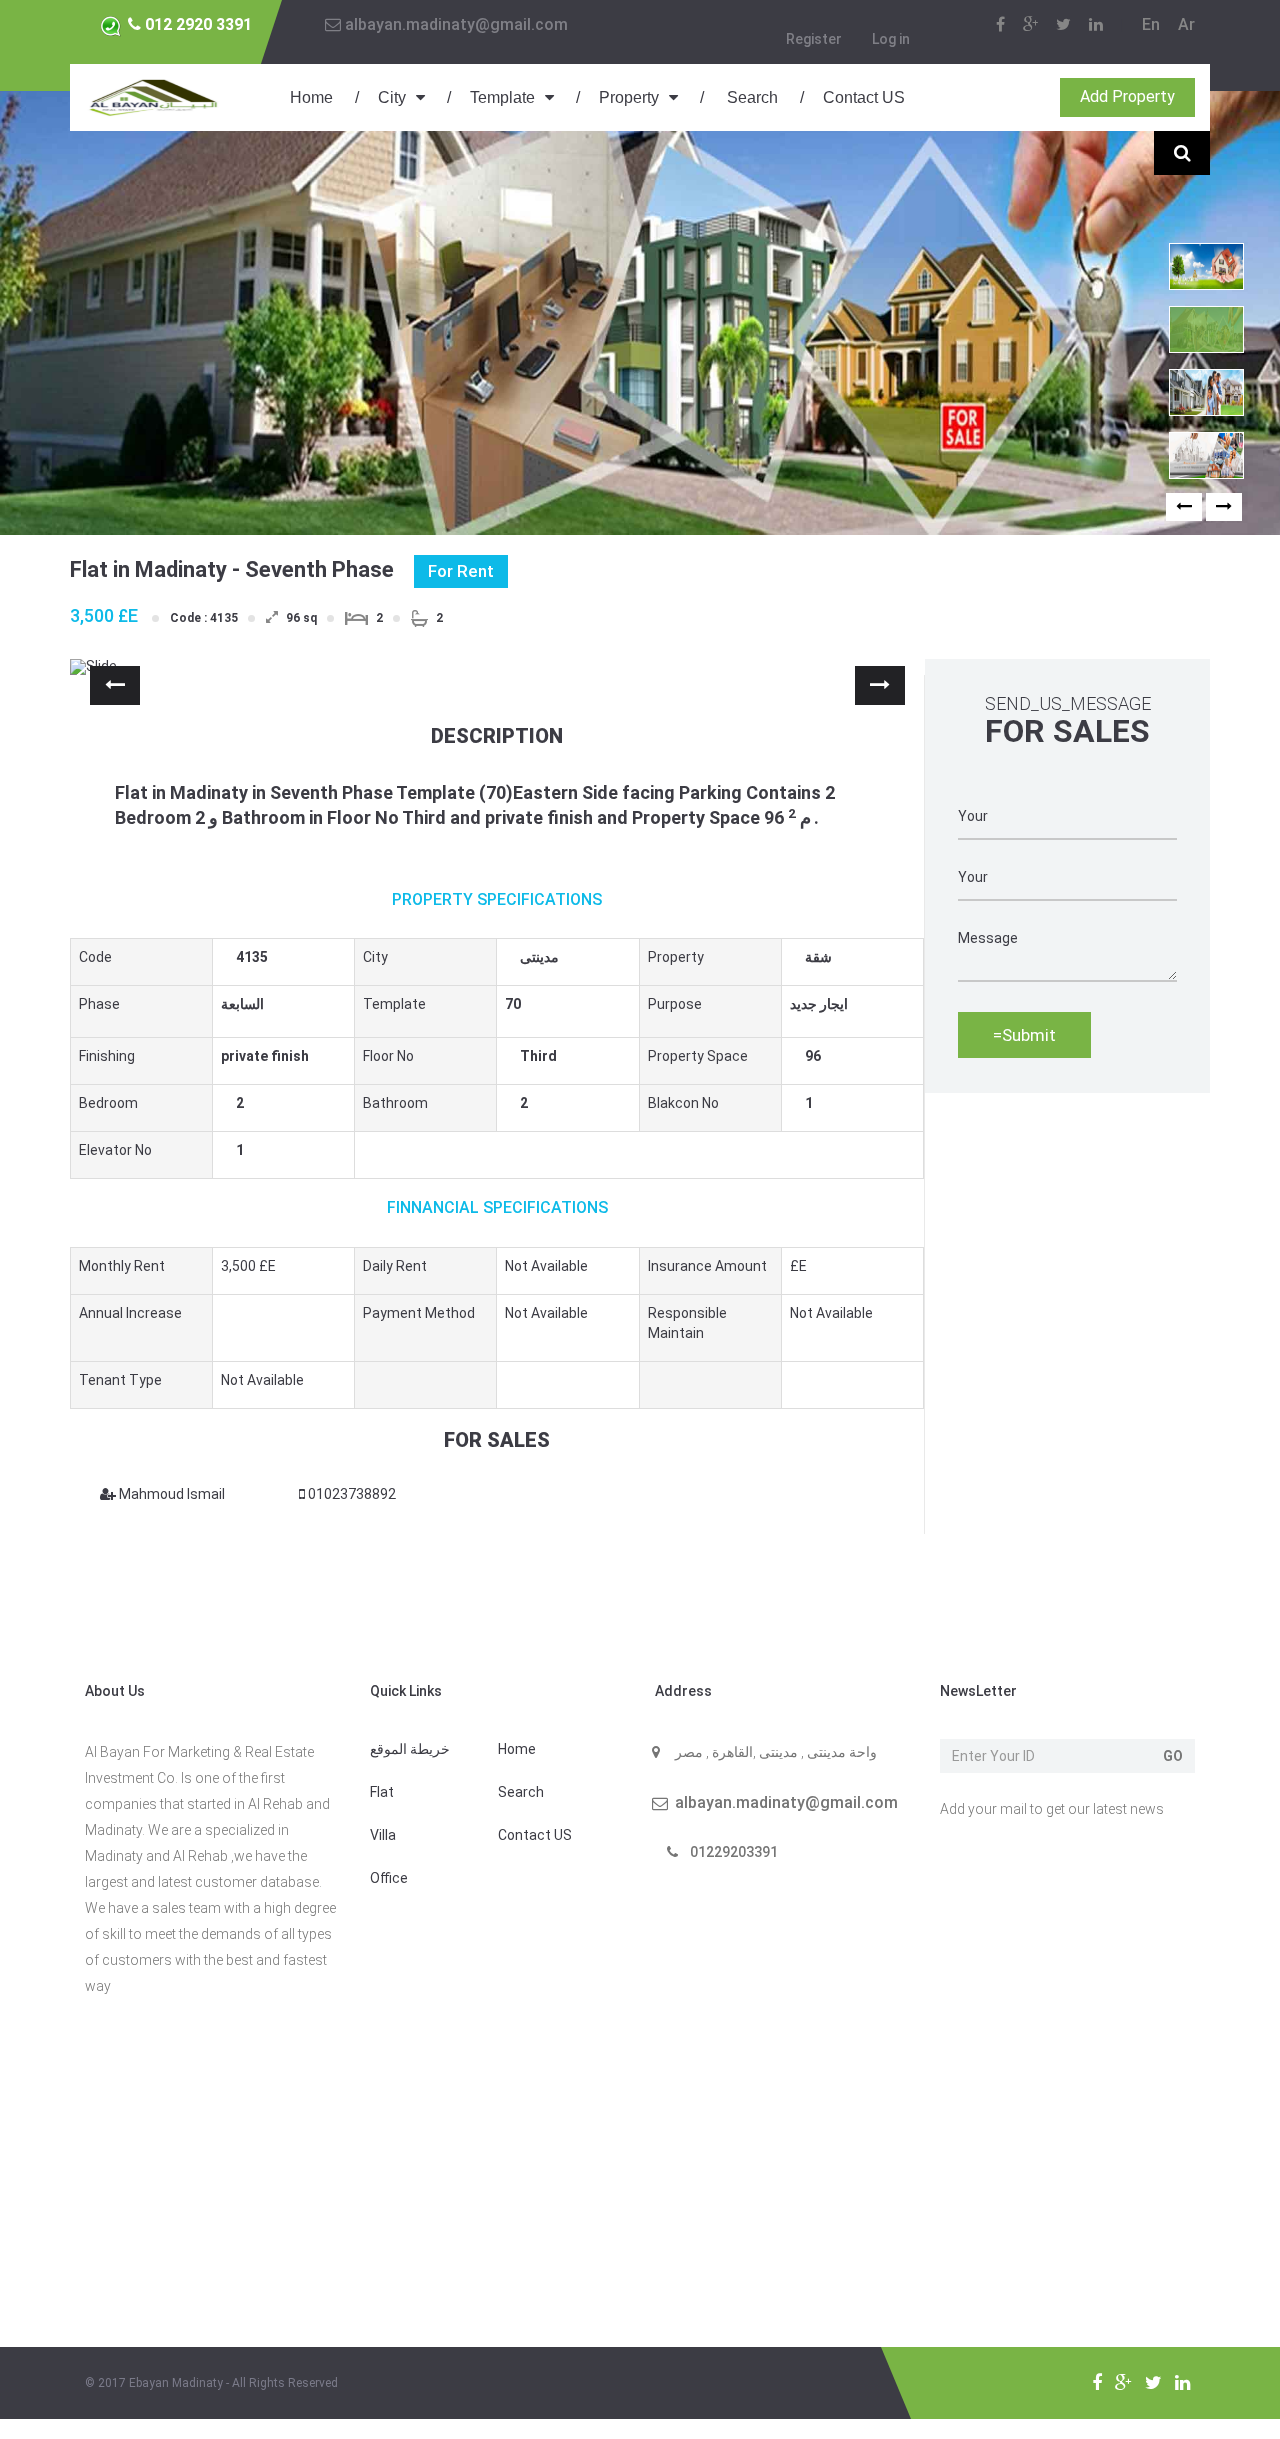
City (392, 97)
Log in (891, 39)
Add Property (1127, 96)
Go (1173, 1756)
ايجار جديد (819, 1004)
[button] (1184, 507)
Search (750, 97)
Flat (382, 1792)
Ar (1186, 24)
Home (311, 97)
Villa (383, 1835)
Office (389, 1878)
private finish (265, 1056)
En (1151, 24)
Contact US (864, 97)
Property (629, 97)
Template (502, 97)
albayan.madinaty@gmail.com (454, 24)
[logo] (155, 96)
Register (814, 39)
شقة (812, 957)
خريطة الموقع (410, 1749)
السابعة (242, 1004)
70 (513, 1004)
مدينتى (527, 957)
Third (527, 1056)
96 (812, 1056)
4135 (243, 957)
